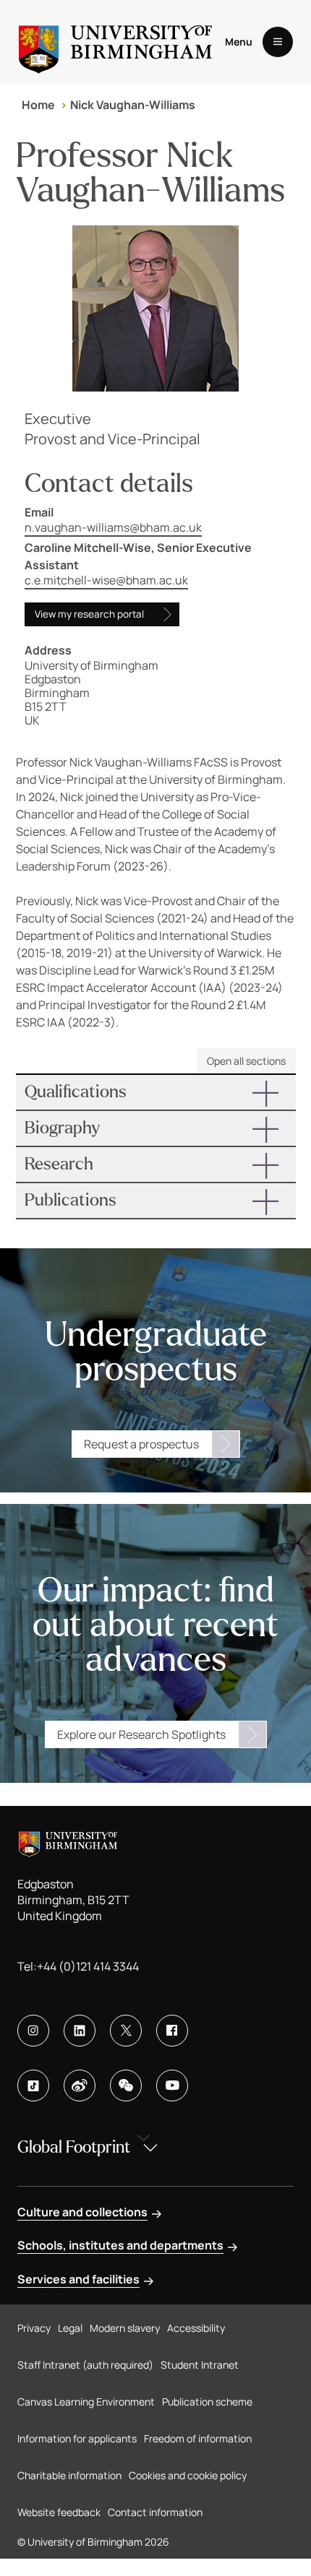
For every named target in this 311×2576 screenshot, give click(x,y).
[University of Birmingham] (115, 42)
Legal (70, 2328)
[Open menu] (278, 42)
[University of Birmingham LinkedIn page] (80, 2031)
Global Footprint (74, 2147)
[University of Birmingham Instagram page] (33, 2031)
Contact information (155, 2512)
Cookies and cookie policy (188, 2475)
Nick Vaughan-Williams (133, 105)
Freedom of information (198, 2438)
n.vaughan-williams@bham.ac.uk (113, 527)
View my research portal (89, 614)
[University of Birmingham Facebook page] (172, 2031)
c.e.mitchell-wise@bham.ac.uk (106, 580)
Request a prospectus (141, 1444)
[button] (156, 1092)
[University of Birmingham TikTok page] (33, 2086)
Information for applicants (77, 2438)
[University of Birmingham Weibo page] (80, 2086)
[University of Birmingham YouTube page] (172, 2086)
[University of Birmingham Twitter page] (126, 2031)
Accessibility (196, 2328)
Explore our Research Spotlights (141, 1734)
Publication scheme (207, 2402)
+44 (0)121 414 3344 (88, 1966)
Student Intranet (200, 2365)
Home (38, 105)
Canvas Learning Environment (86, 2402)
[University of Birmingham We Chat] (126, 2086)
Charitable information (69, 2475)
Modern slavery (125, 2328)
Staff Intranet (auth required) (85, 2365)
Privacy (34, 2328)
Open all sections (246, 1061)
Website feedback (59, 2512)
